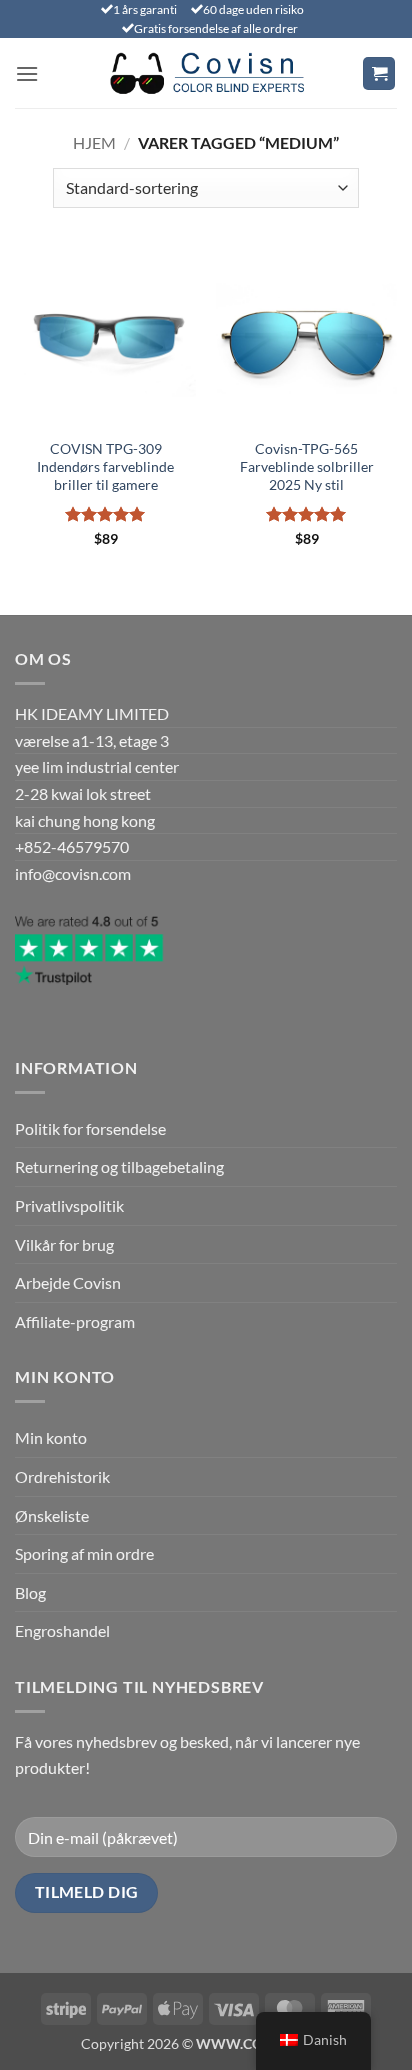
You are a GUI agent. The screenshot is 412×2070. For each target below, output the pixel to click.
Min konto (51, 1437)
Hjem (94, 142)
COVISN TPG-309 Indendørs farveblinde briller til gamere (105, 466)
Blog (30, 1592)
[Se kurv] (379, 73)
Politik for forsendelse (90, 1128)
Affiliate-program (75, 1321)
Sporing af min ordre (84, 1553)
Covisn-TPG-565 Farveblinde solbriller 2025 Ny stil (307, 466)
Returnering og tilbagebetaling (119, 1166)
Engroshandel (62, 1630)
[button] (27, 73)
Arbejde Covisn (68, 1282)
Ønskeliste (52, 1515)
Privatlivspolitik (69, 1205)
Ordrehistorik (62, 1476)
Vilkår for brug (64, 1244)
